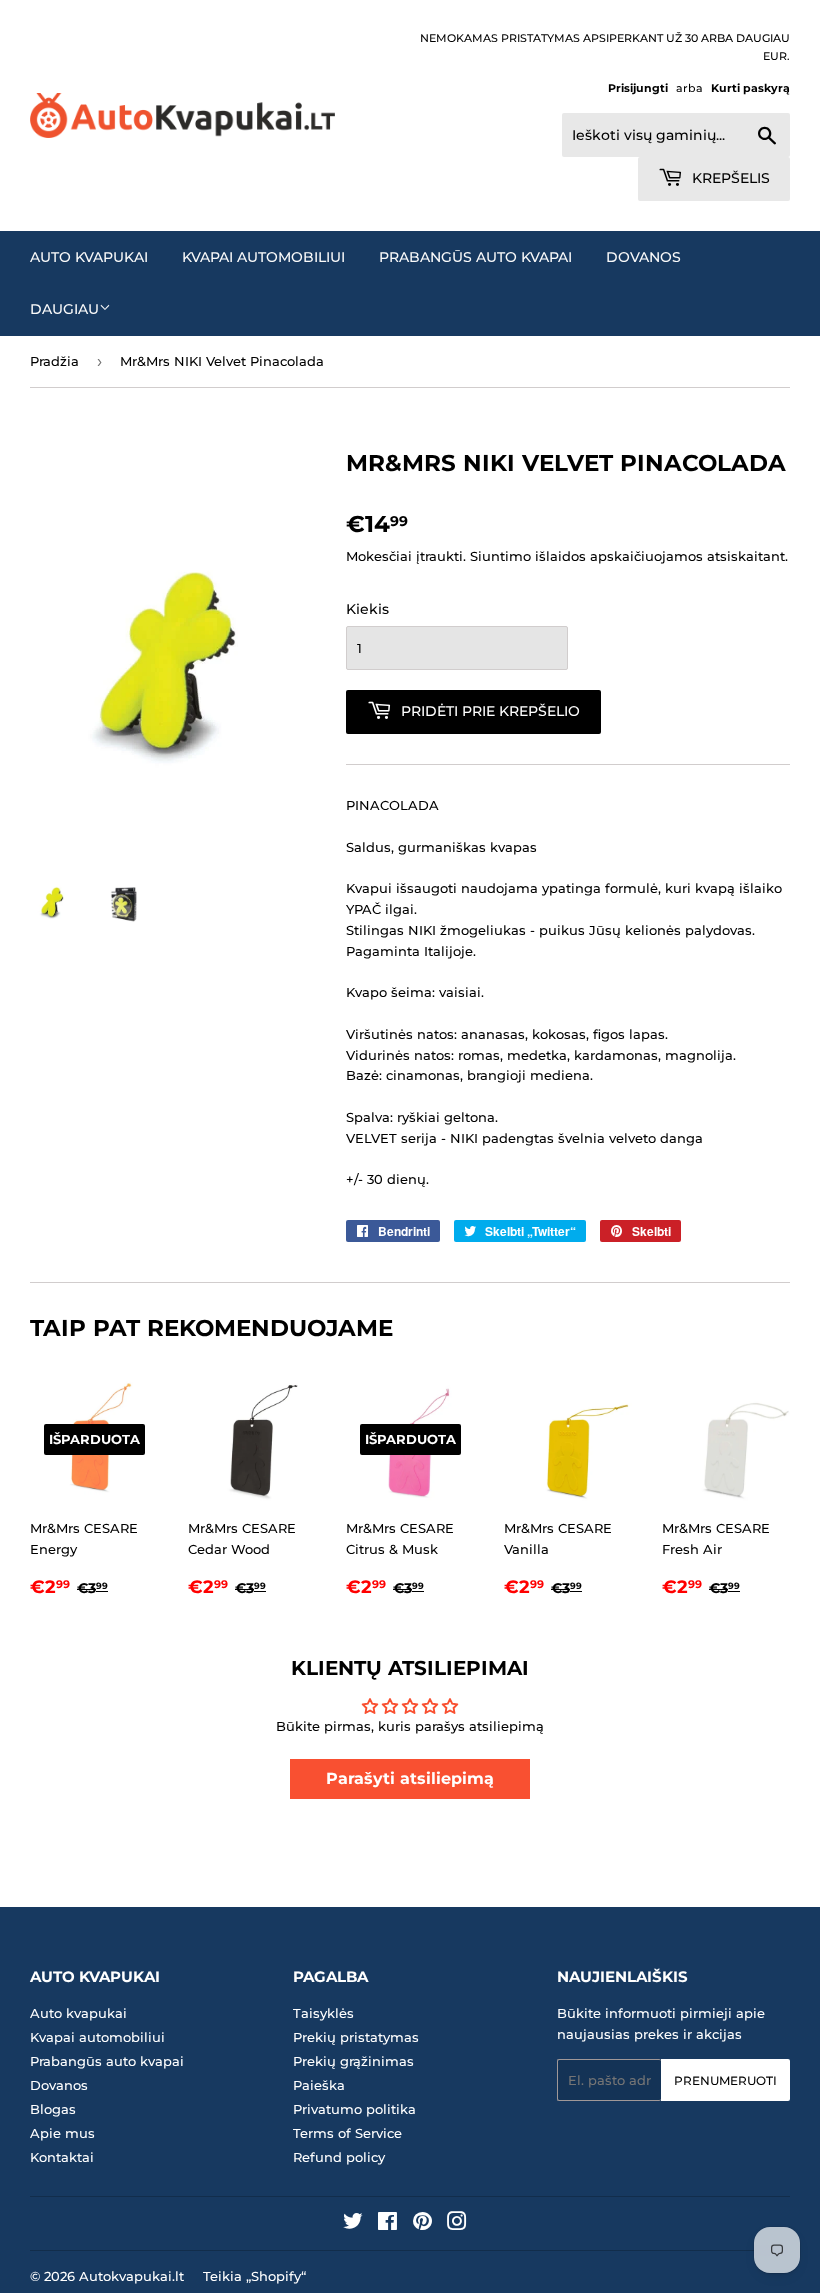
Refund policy (339, 2157)
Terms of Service (347, 2133)
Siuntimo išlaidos (528, 556)
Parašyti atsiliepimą (410, 1778)
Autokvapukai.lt (131, 2276)
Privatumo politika (354, 2109)
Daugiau (64, 309)
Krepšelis (729, 178)
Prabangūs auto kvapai (475, 257)
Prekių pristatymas (356, 2037)
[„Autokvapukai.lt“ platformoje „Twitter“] (353, 2224)
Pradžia (54, 361)
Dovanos (643, 257)
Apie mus (62, 2133)
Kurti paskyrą (750, 88)
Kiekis (367, 609)
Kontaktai (62, 2157)
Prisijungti (638, 88)
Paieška (319, 2085)
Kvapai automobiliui (263, 257)
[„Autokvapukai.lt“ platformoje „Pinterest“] (422, 2224)
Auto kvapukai (89, 257)
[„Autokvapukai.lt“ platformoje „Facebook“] (387, 2224)
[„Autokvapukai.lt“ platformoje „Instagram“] (457, 2224)
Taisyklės (323, 2013)
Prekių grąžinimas (353, 2061)
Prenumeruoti (725, 2080)
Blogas (53, 2109)
